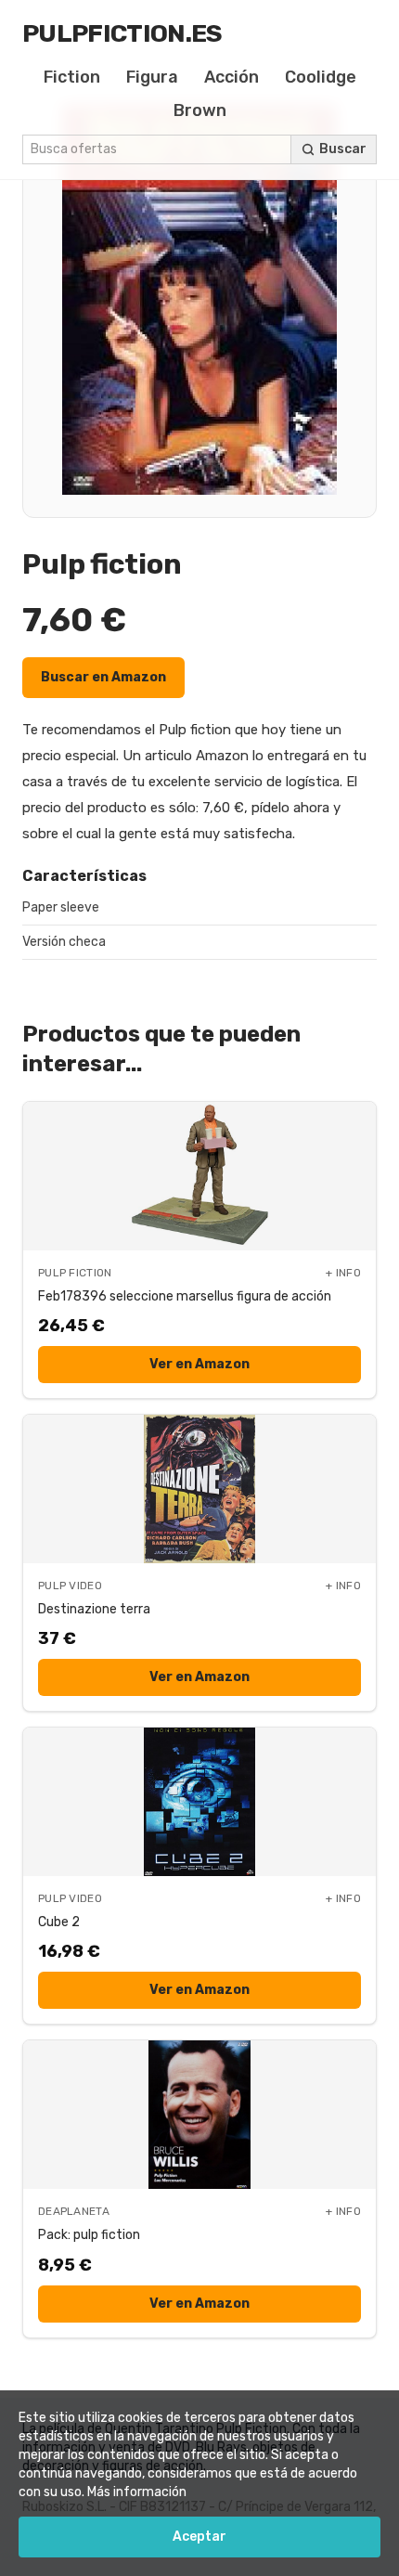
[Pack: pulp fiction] (199, 2115)
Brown (200, 110)
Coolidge (321, 77)
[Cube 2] (199, 1802)
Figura (152, 77)
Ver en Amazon (199, 1364)
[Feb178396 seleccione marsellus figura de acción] (199, 1176)
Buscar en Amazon (103, 677)
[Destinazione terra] (199, 1489)
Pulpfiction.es (122, 33)
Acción (232, 77)
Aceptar (199, 2537)
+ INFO (343, 1273)
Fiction (72, 77)
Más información (137, 2492)
